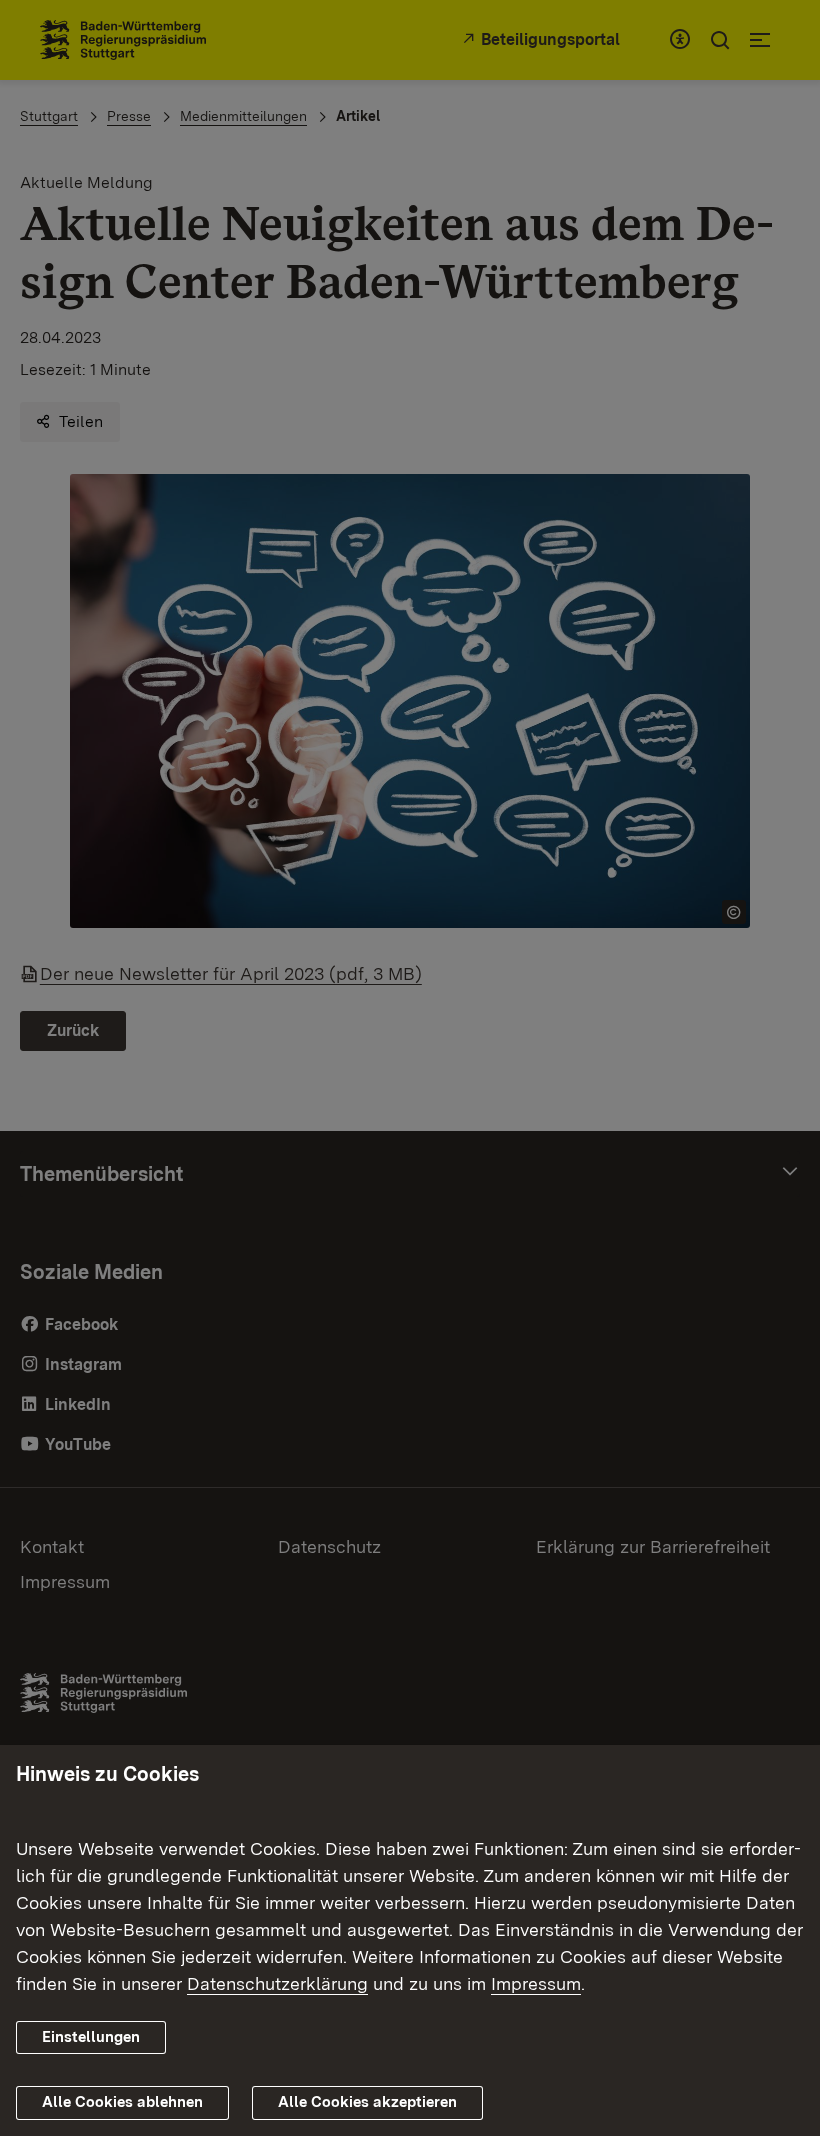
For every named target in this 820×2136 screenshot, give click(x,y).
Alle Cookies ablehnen (122, 2102)
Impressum (536, 1983)
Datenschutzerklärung (277, 1983)
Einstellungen (91, 2037)
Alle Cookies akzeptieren (367, 2102)
